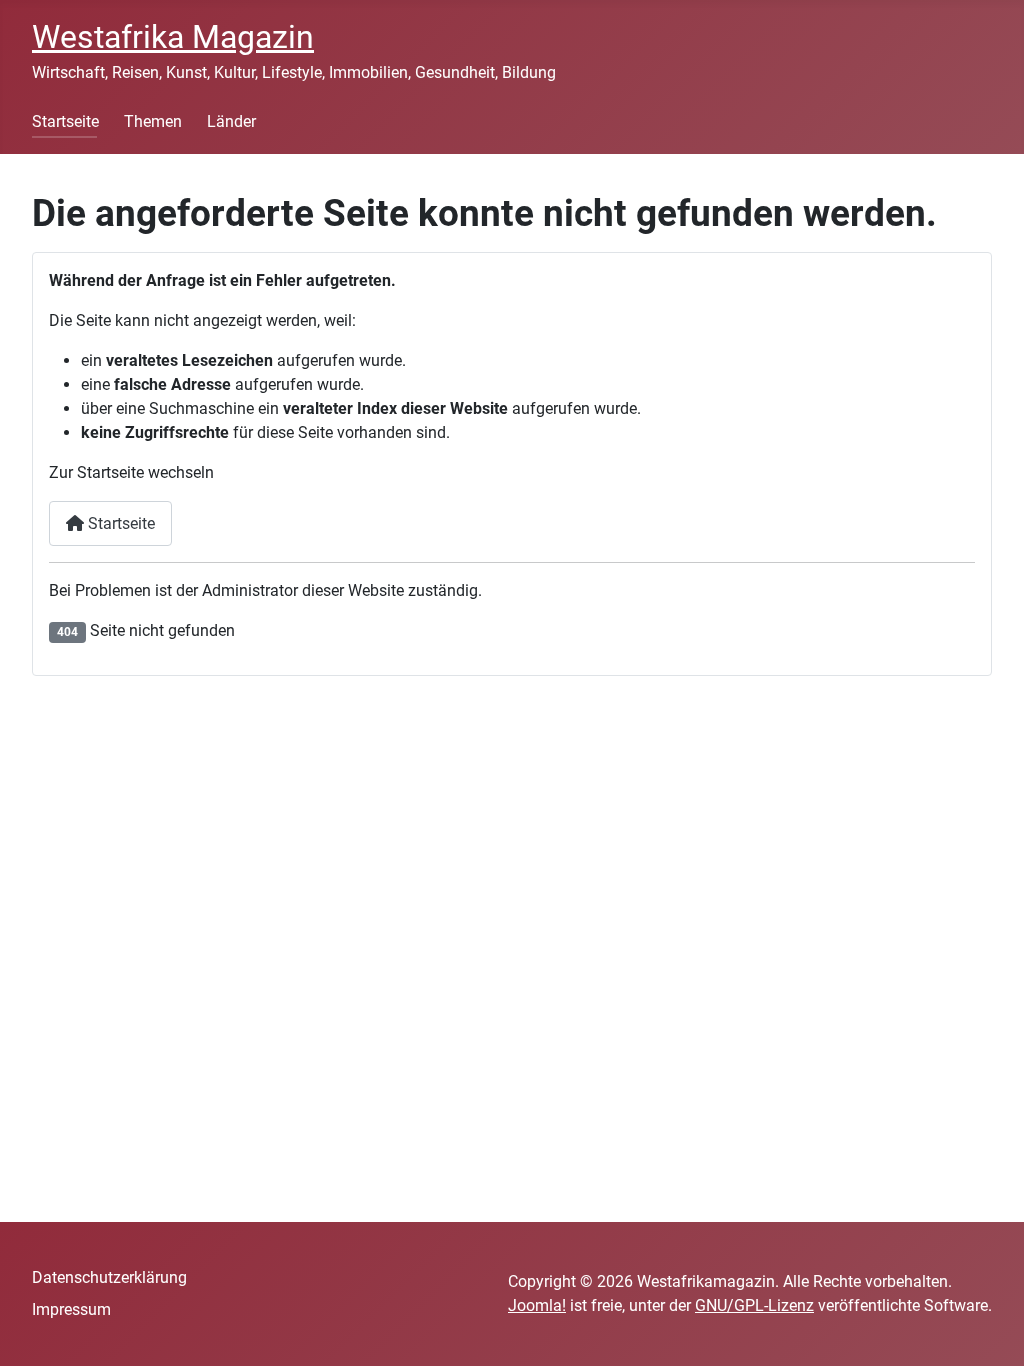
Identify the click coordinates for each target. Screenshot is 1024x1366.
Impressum (71, 1309)
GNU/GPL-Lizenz (754, 1305)
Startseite (65, 121)
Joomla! (537, 1305)
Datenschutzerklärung (109, 1277)
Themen (153, 121)
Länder (231, 121)
